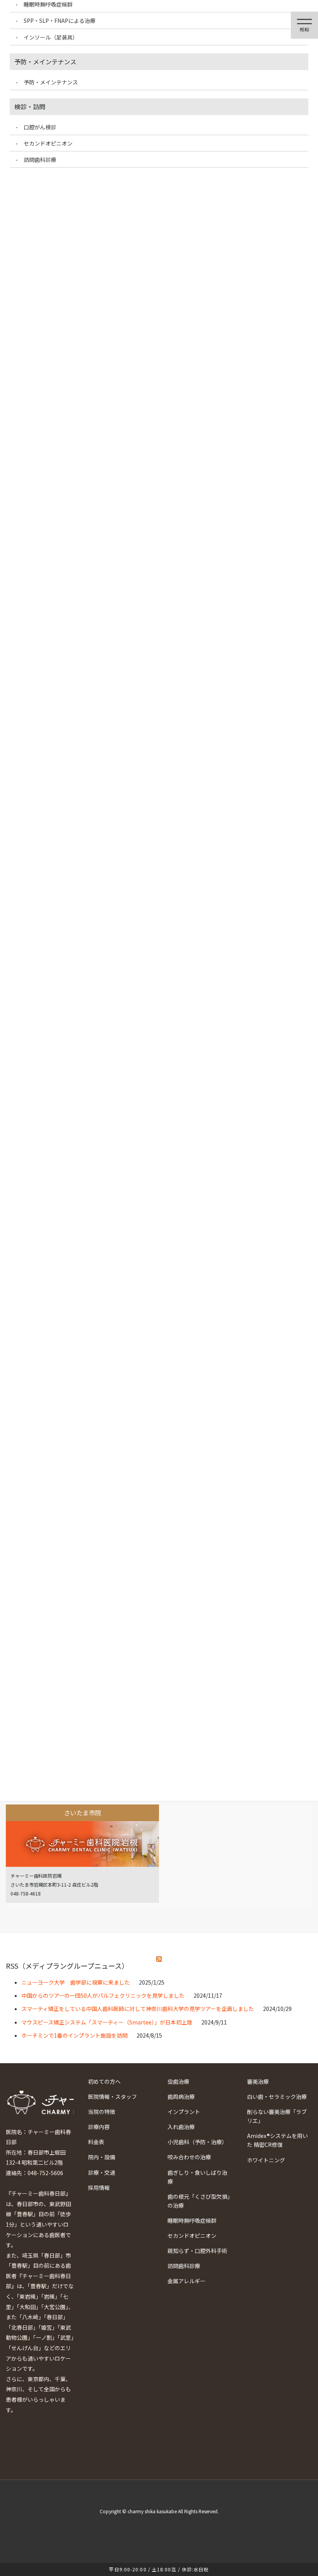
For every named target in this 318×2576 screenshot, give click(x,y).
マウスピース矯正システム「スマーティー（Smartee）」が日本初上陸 (107, 2022)
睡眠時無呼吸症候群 (192, 2220)
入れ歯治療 (181, 2127)
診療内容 (99, 2127)
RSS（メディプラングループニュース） (67, 1966)
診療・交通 (102, 2172)
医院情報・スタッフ (112, 2097)
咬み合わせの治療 (189, 2157)
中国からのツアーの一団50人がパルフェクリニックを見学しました (103, 1995)
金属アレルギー (187, 2281)
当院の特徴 (102, 2112)
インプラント (184, 2112)
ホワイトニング (266, 2160)
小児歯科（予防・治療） (197, 2142)
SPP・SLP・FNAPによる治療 (60, 21)
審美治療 (258, 2081)
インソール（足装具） (51, 37)
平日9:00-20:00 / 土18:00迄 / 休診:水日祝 (159, 2569)
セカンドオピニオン (192, 2236)
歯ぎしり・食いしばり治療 (197, 2177)
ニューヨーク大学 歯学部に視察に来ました (76, 1982)
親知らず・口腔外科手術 (197, 2251)
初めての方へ (104, 2081)
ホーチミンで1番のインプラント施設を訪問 (74, 2035)
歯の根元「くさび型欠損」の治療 (199, 2201)
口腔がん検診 (40, 127)
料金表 (96, 2142)
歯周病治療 (181, 2097)
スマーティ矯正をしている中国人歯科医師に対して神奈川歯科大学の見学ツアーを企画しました (138, 2009)
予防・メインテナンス (51, 82)
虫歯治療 (178, 2081)
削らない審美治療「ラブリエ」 (277, 2116)
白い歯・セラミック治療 (277, 2097)
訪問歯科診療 (184, 2266)
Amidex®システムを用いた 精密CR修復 (277, 2140)
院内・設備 (102, 2157)
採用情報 (99, 2188)
